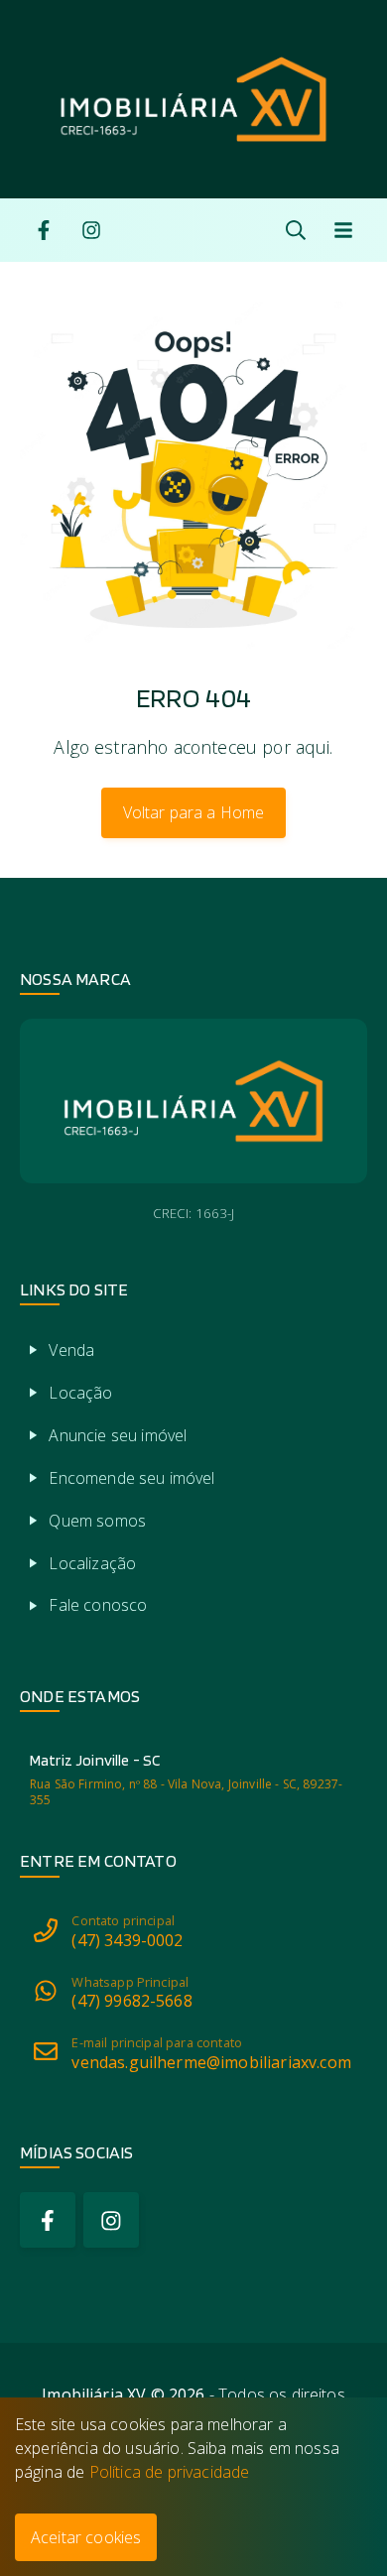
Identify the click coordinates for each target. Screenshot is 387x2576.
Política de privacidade (170, 2472)
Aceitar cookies (86, 2537)
